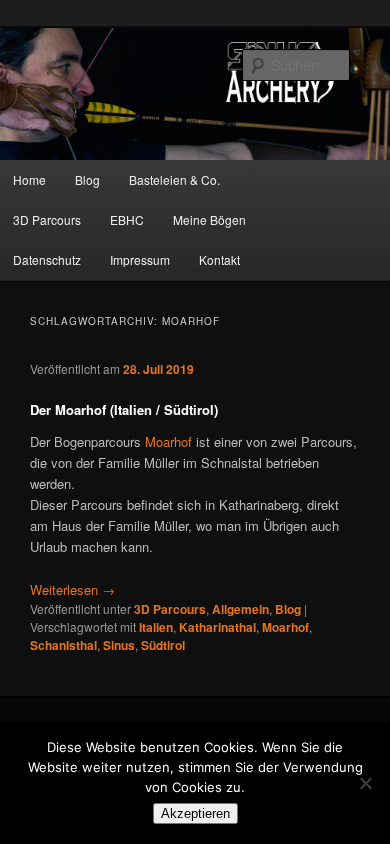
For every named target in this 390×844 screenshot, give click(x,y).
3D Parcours (170, 609)
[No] (365, 783)
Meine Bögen (209, 219)
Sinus (119, 645)
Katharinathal (217, 627)
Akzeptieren (195, 813)
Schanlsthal (63, 645)
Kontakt (219, 259)
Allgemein (240, 609)
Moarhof (168, 441)
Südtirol (163, 645)
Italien (156, 627)
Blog (87, 179)
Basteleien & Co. (174, 179)
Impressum (140, 259)
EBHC (127, 219)
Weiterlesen (72, 589)
